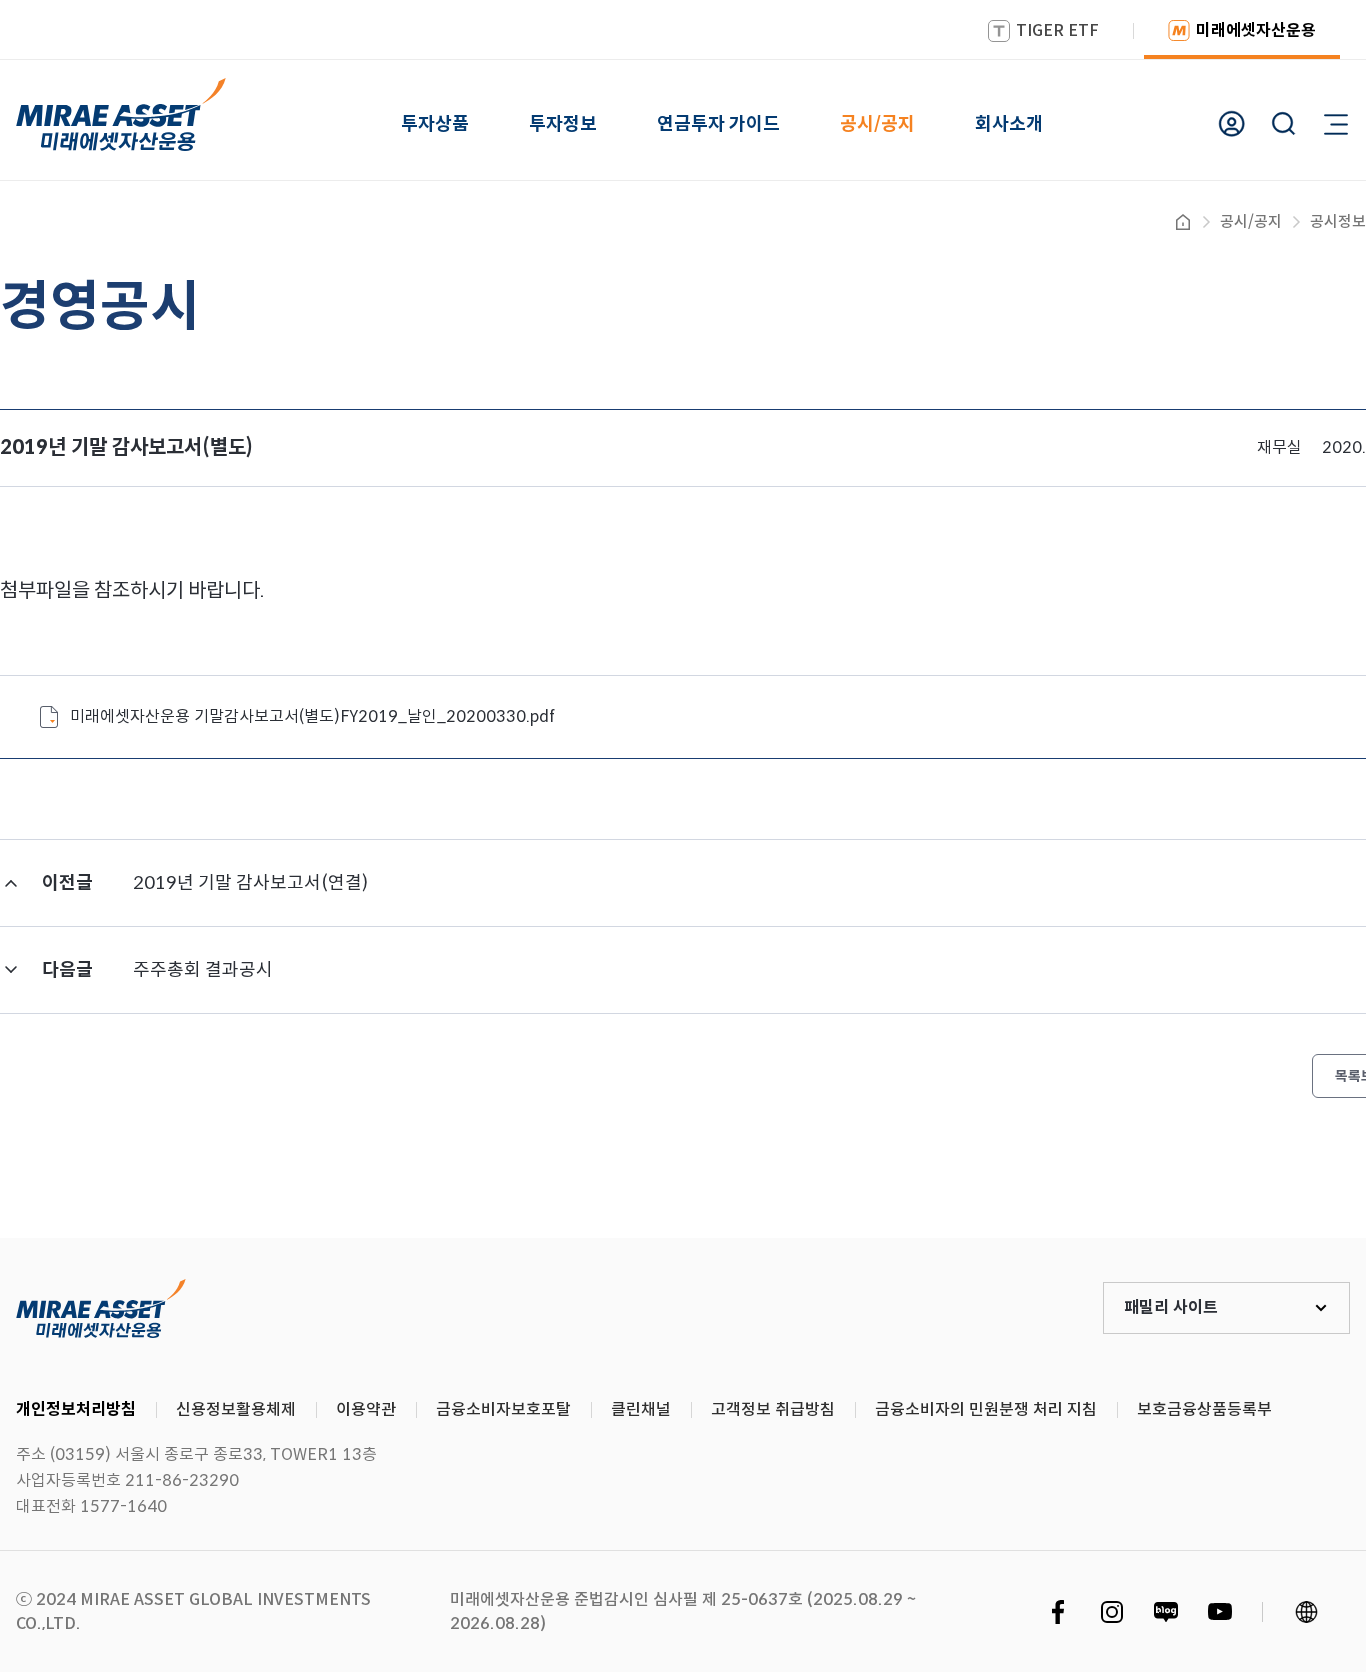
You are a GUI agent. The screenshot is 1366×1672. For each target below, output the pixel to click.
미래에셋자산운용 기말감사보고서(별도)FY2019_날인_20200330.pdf (312, 716)
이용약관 (366, 1409)
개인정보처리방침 (76, 1409)
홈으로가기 (1183, 222)
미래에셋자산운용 (1256, 30)
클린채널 (641, 1409)
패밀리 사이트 (1171, 1307)
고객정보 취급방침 (773, 1409)
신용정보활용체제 (236, 1409)
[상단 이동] (1266, 1164)
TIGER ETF (1057, 30)
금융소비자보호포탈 (503, 1409)
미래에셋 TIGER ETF (101, 1308)
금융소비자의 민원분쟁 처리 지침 (986, 1409)
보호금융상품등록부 (1204, 1409)
